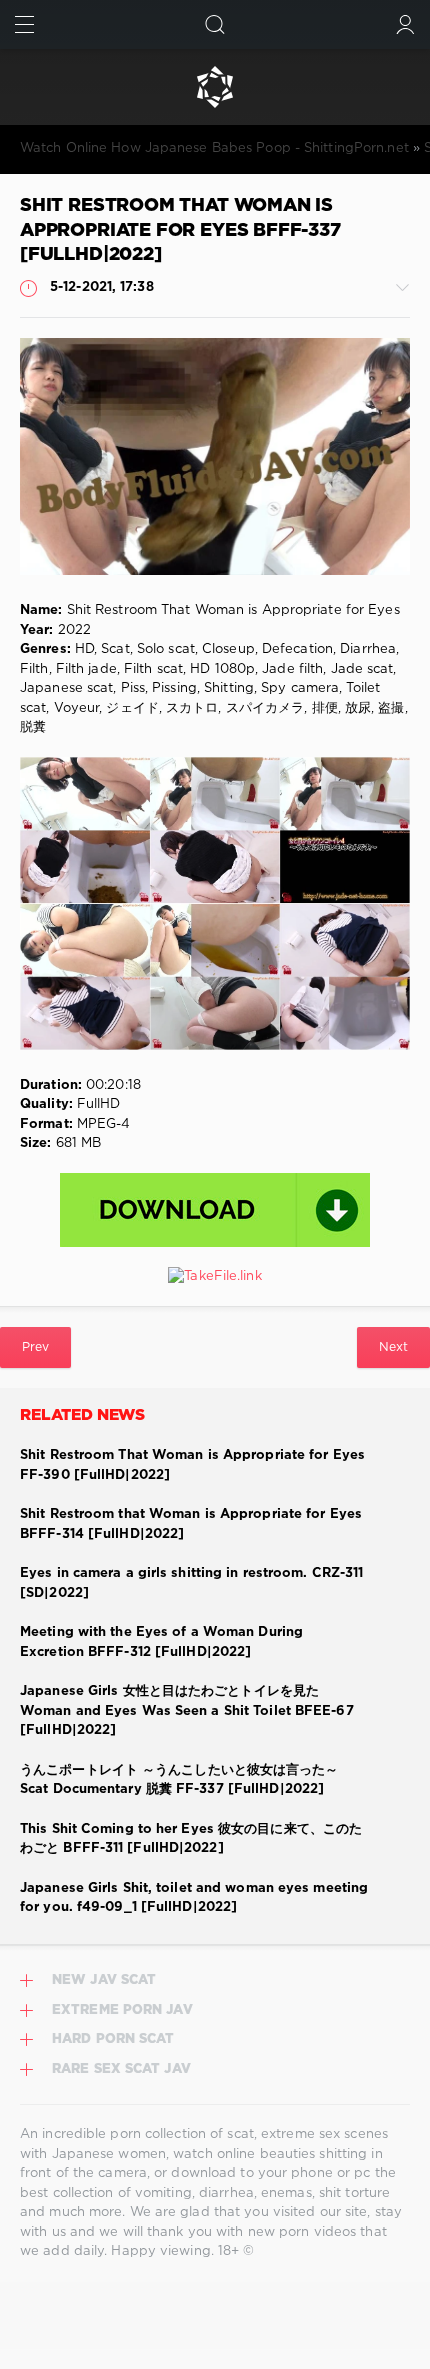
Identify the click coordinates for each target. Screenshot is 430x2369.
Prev (35, 1347)
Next (393, 1347)
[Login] (405, 24)
